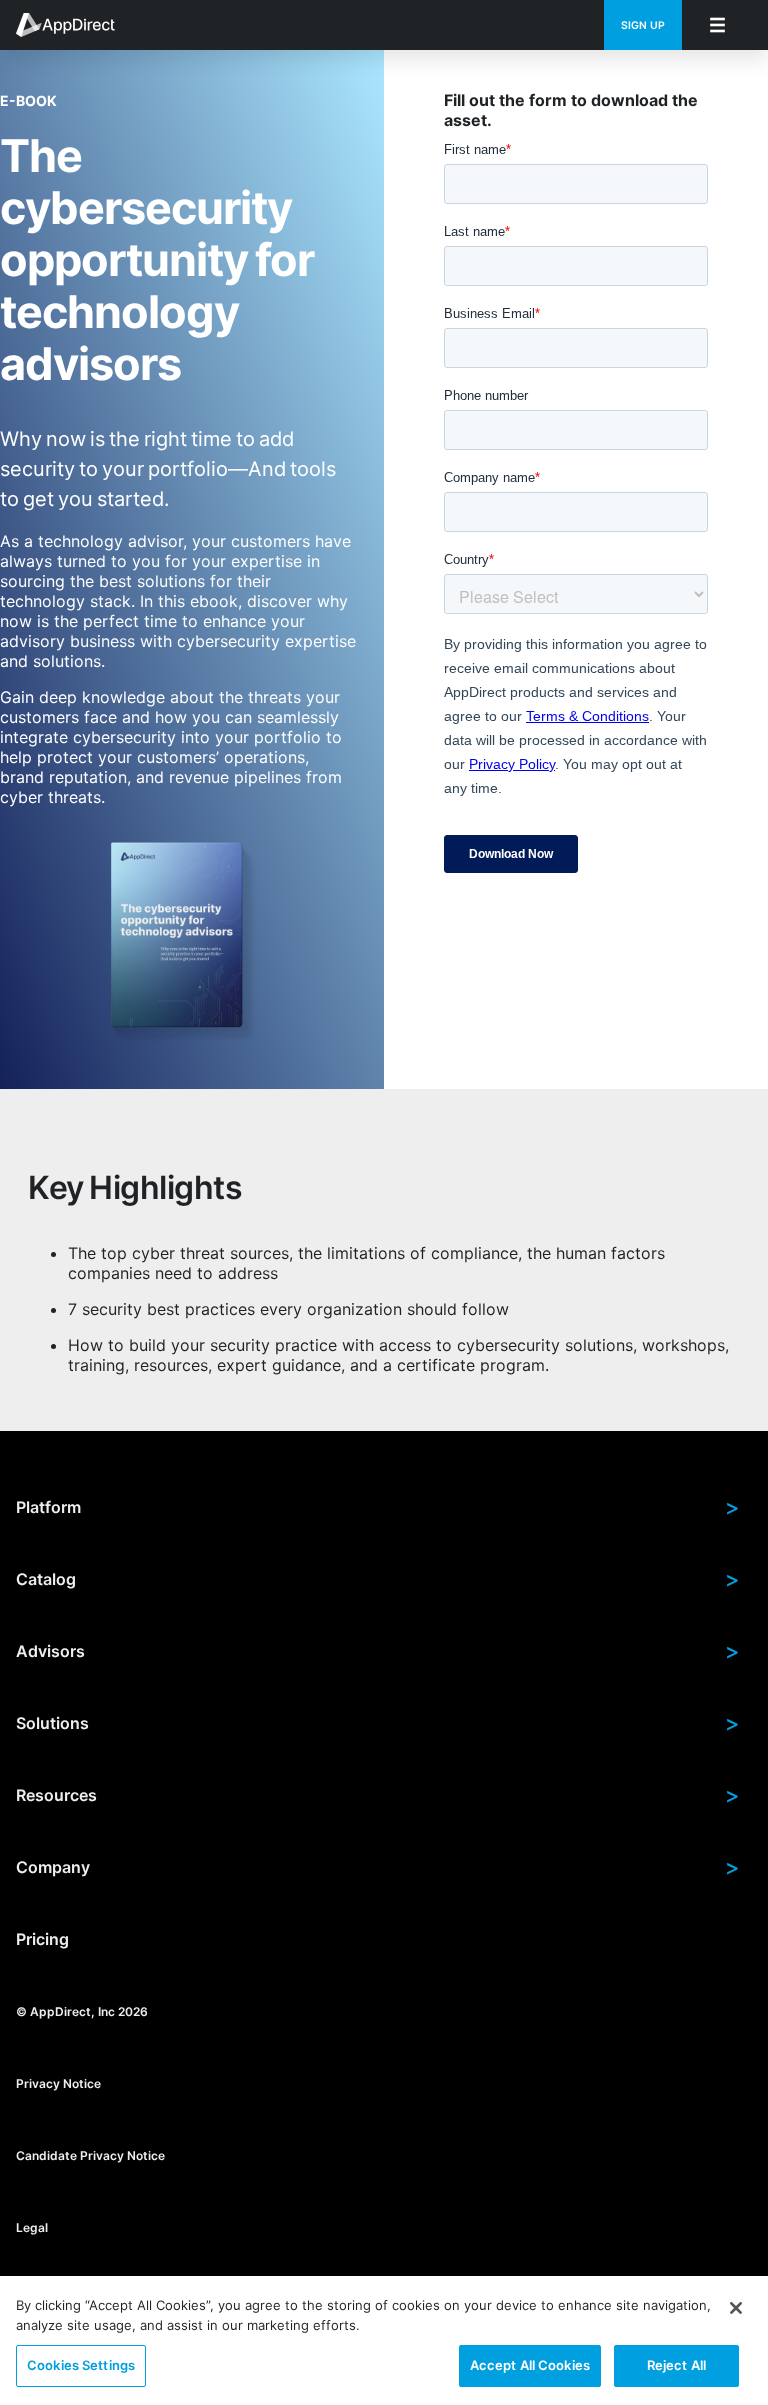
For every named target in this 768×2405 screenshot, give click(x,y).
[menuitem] (76, 25)
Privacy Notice (58, 2082)
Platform (378, 1507)
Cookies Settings (81, 2365)
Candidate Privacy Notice (90, 2154)
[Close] (736, 2308)
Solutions (378, 1723)
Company (378, 1867)
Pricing (42, 1939)
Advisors (378, 1651)
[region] (384, 2340)
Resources (378, 1795)
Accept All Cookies (530, 2365)
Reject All (676, 2365)
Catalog (378, 1579)
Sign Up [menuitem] (643, 25)
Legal (32, 2226)
